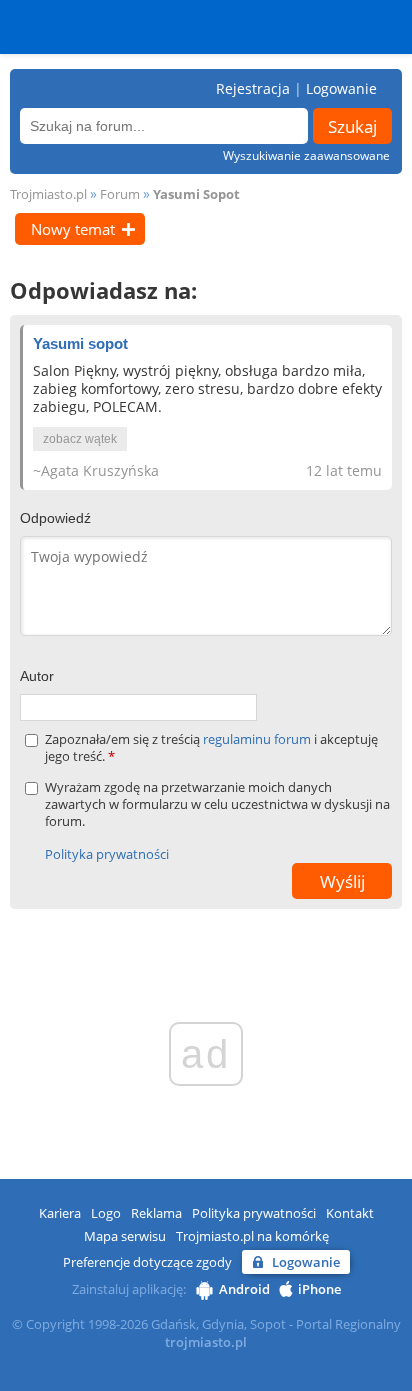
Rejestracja (253, 88)
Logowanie (341, 88)
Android (244, 1289)
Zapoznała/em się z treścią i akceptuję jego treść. (211, 748)
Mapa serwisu (125, 1236)
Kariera (60, 1213)
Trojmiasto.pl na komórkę (252, 1236)
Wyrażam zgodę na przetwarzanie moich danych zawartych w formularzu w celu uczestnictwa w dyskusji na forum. (217, 804)
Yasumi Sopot (196, 194)
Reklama (156, 1213)
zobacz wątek (80, 439)
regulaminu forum (258, 739)
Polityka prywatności (107, 854)
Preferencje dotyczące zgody (147, 1262)
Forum (120, 194)
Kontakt (350, 1213)
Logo (106, 1213)
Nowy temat (73, 229)
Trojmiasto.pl (48, 194)
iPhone (319, 1289)
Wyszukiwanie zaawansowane (306, 155)
